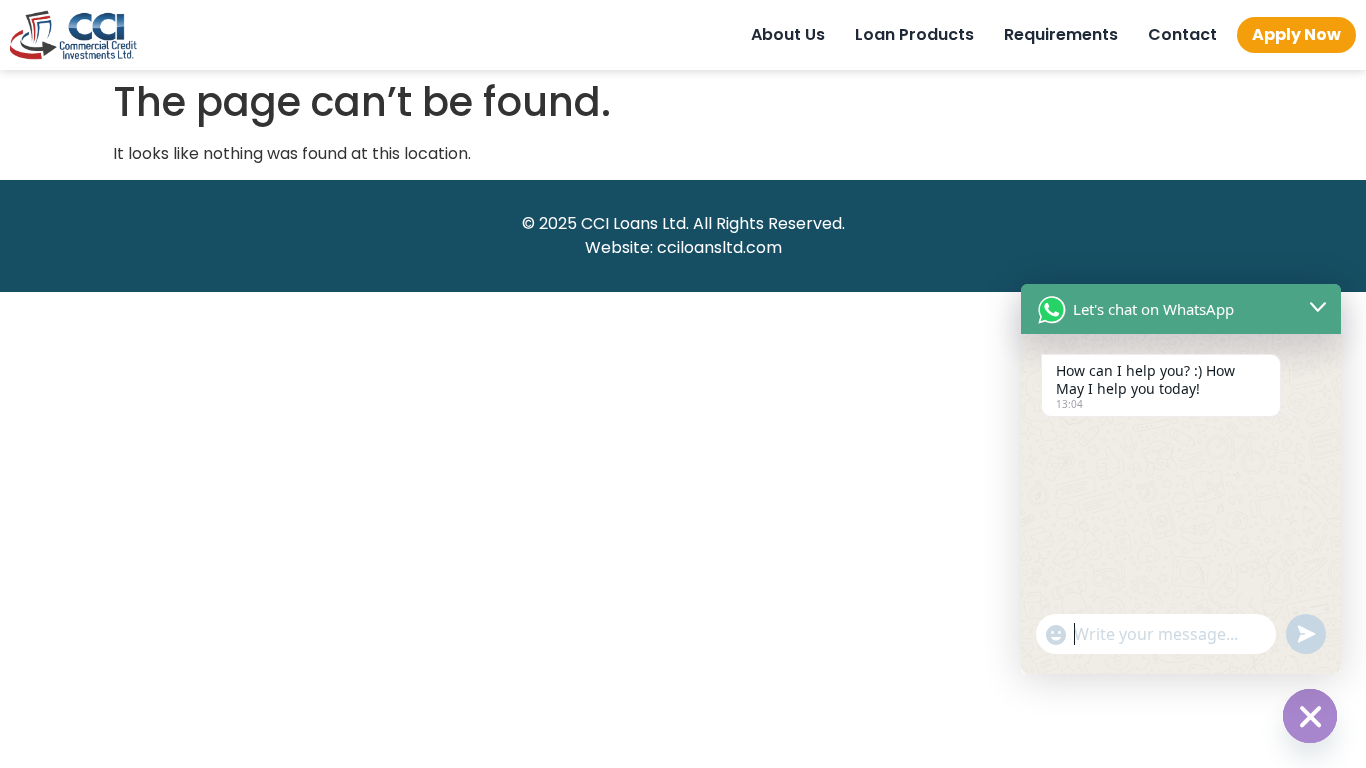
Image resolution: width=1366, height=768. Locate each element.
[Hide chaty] (1310, 716)
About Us (788, 35)
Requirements (1061, 35)
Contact (1182, 35)
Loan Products (914, 35)
